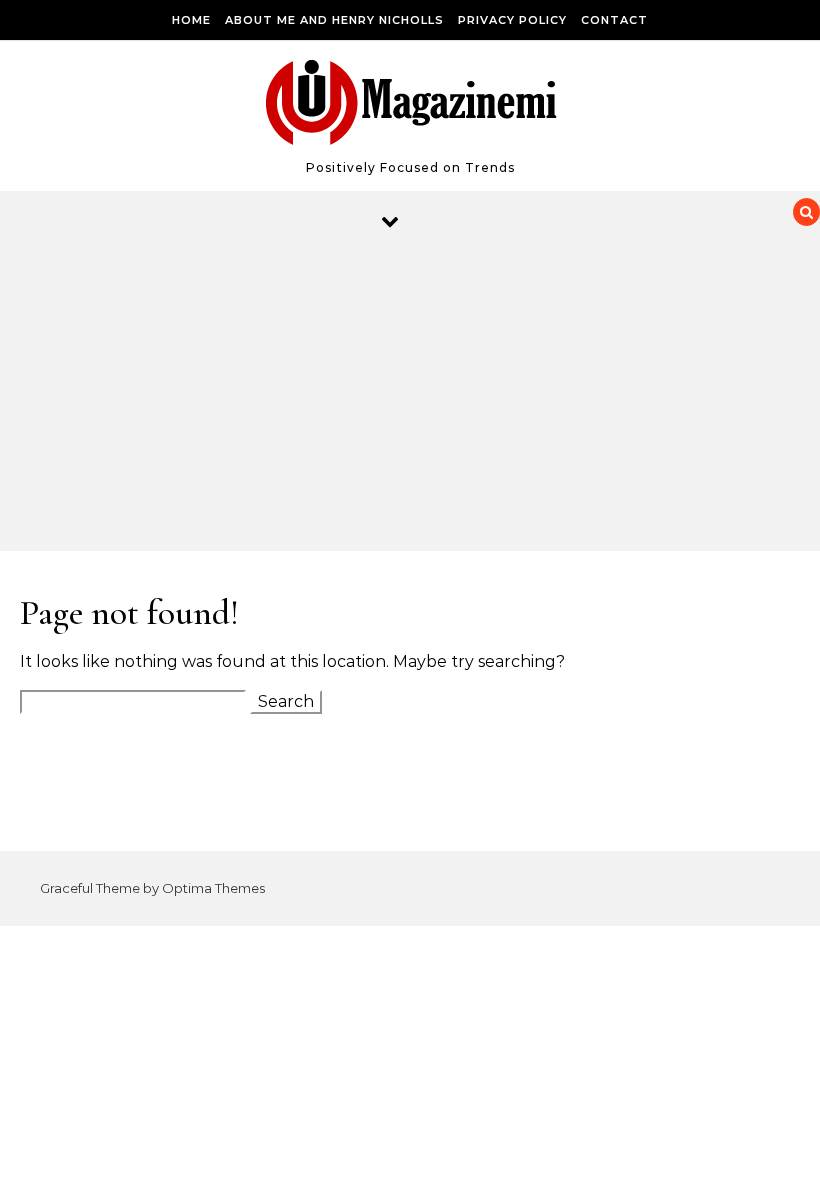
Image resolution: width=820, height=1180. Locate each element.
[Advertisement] (390, 401)
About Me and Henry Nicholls (334, 20)
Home (191, 20)
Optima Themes (213, 888)
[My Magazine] (410, 107)
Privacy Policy (512, 20)
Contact (614, 20)
